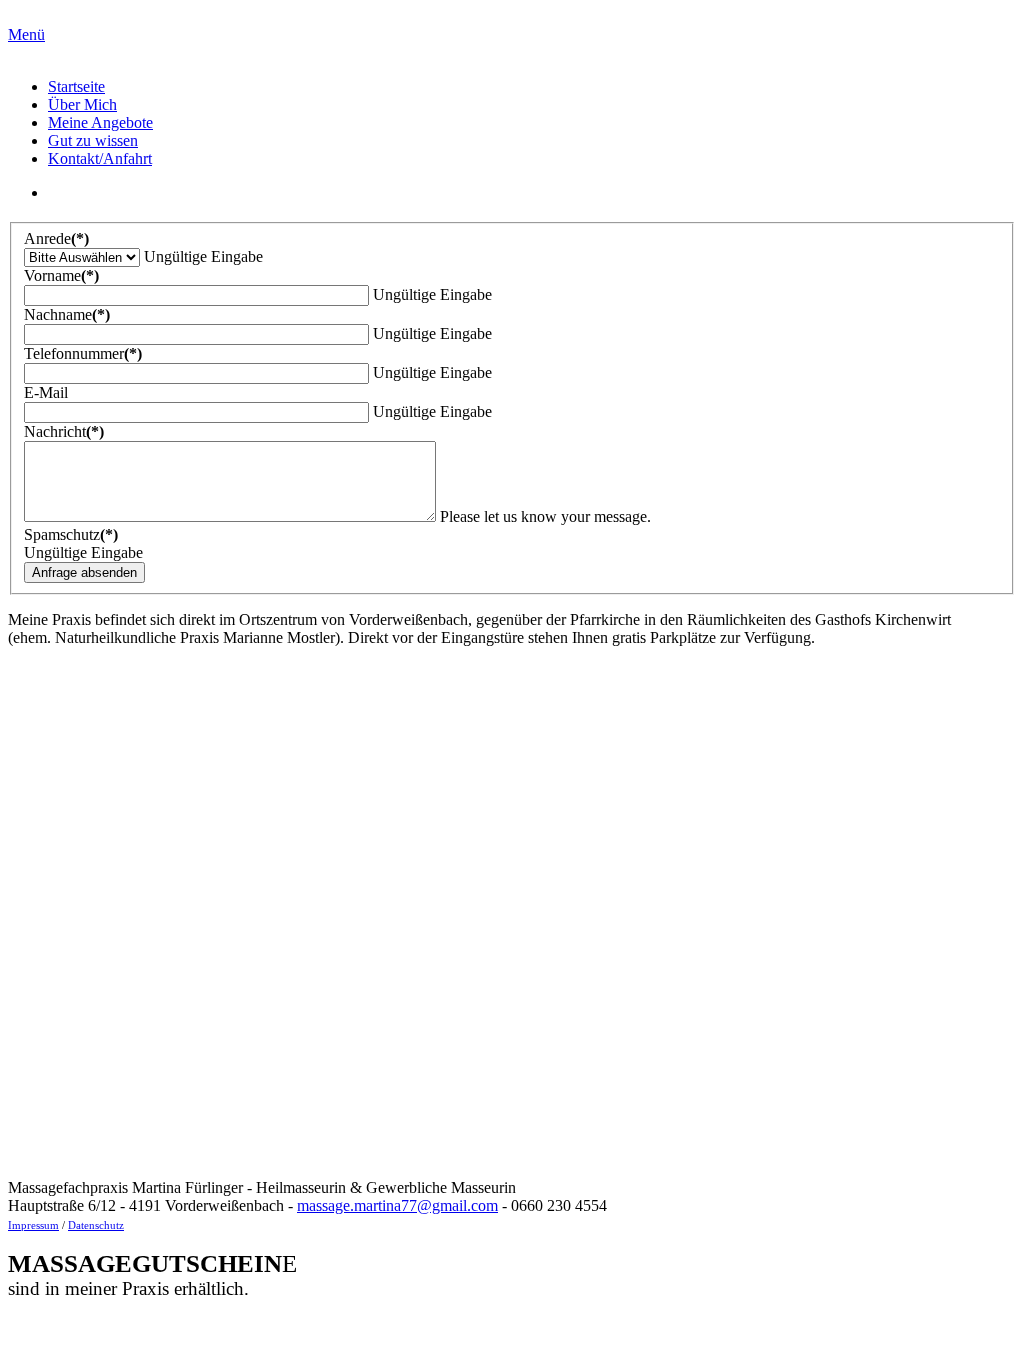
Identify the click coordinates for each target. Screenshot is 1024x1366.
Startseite (76, 86)
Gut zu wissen (93, 140)
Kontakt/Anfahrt (100, 158)
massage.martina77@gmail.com (397, 1205)
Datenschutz (96, 1225)
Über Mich (82, 104)
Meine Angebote (100, 122)
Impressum (33, 1225)
